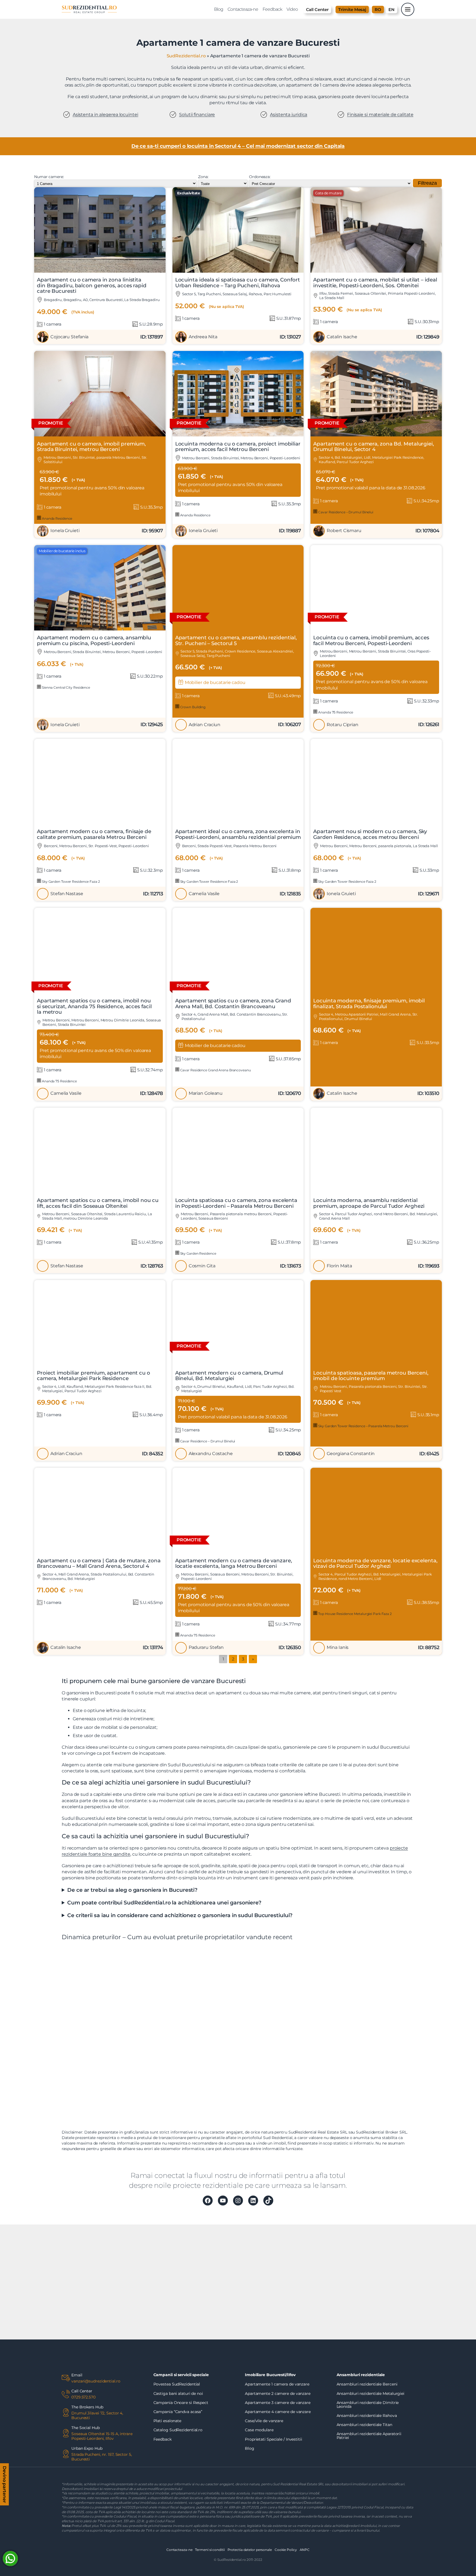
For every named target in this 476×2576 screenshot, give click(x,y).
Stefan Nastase (67, 894)
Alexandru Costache (211, 1454)
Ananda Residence (57, 518)
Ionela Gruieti (65, 531)
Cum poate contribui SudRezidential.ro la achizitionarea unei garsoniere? (164, 1903)
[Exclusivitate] (238, 271)
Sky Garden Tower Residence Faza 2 (71, 882)
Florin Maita (339, 1266)
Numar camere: (49, 177)
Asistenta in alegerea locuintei (106, 115)
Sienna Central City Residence (66, 687)
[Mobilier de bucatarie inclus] (100, 629)
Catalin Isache (342, 337)
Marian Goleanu (206, 1093)
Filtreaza (427, 183)
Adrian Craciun (205, 725)
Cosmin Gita (202, 1266)
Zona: (203, 177)
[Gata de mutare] (376, 271)
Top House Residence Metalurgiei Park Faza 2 (355, 1614)
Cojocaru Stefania (69, 337)
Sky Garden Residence (198, 1253)
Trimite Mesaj (352, 10)
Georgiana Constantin (351, 1454)
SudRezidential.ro (186, 56)
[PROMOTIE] (100, 435)
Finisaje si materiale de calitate (380, 115)
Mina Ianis (338, 1647)
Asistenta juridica (289, 115)
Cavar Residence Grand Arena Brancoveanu (215, 1070)
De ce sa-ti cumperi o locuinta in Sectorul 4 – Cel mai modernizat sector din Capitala (238, 146)
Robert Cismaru (344, 531)
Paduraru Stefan (206, 1647)
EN (391, 10)
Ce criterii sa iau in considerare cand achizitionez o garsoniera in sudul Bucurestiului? (180, 1915)
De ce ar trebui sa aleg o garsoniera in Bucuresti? (132, 1890)
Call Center (317, 10)
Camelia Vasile (204, 894)
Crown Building (193, 707)
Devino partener (5, 2485)
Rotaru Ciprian (343, 725)
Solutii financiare (197, 115)
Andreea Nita (203, 337)
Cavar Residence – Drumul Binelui (345, 512)
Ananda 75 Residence (335, 712)
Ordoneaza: (260, 177)
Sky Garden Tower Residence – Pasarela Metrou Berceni (363, 1426)
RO (378, 10)
